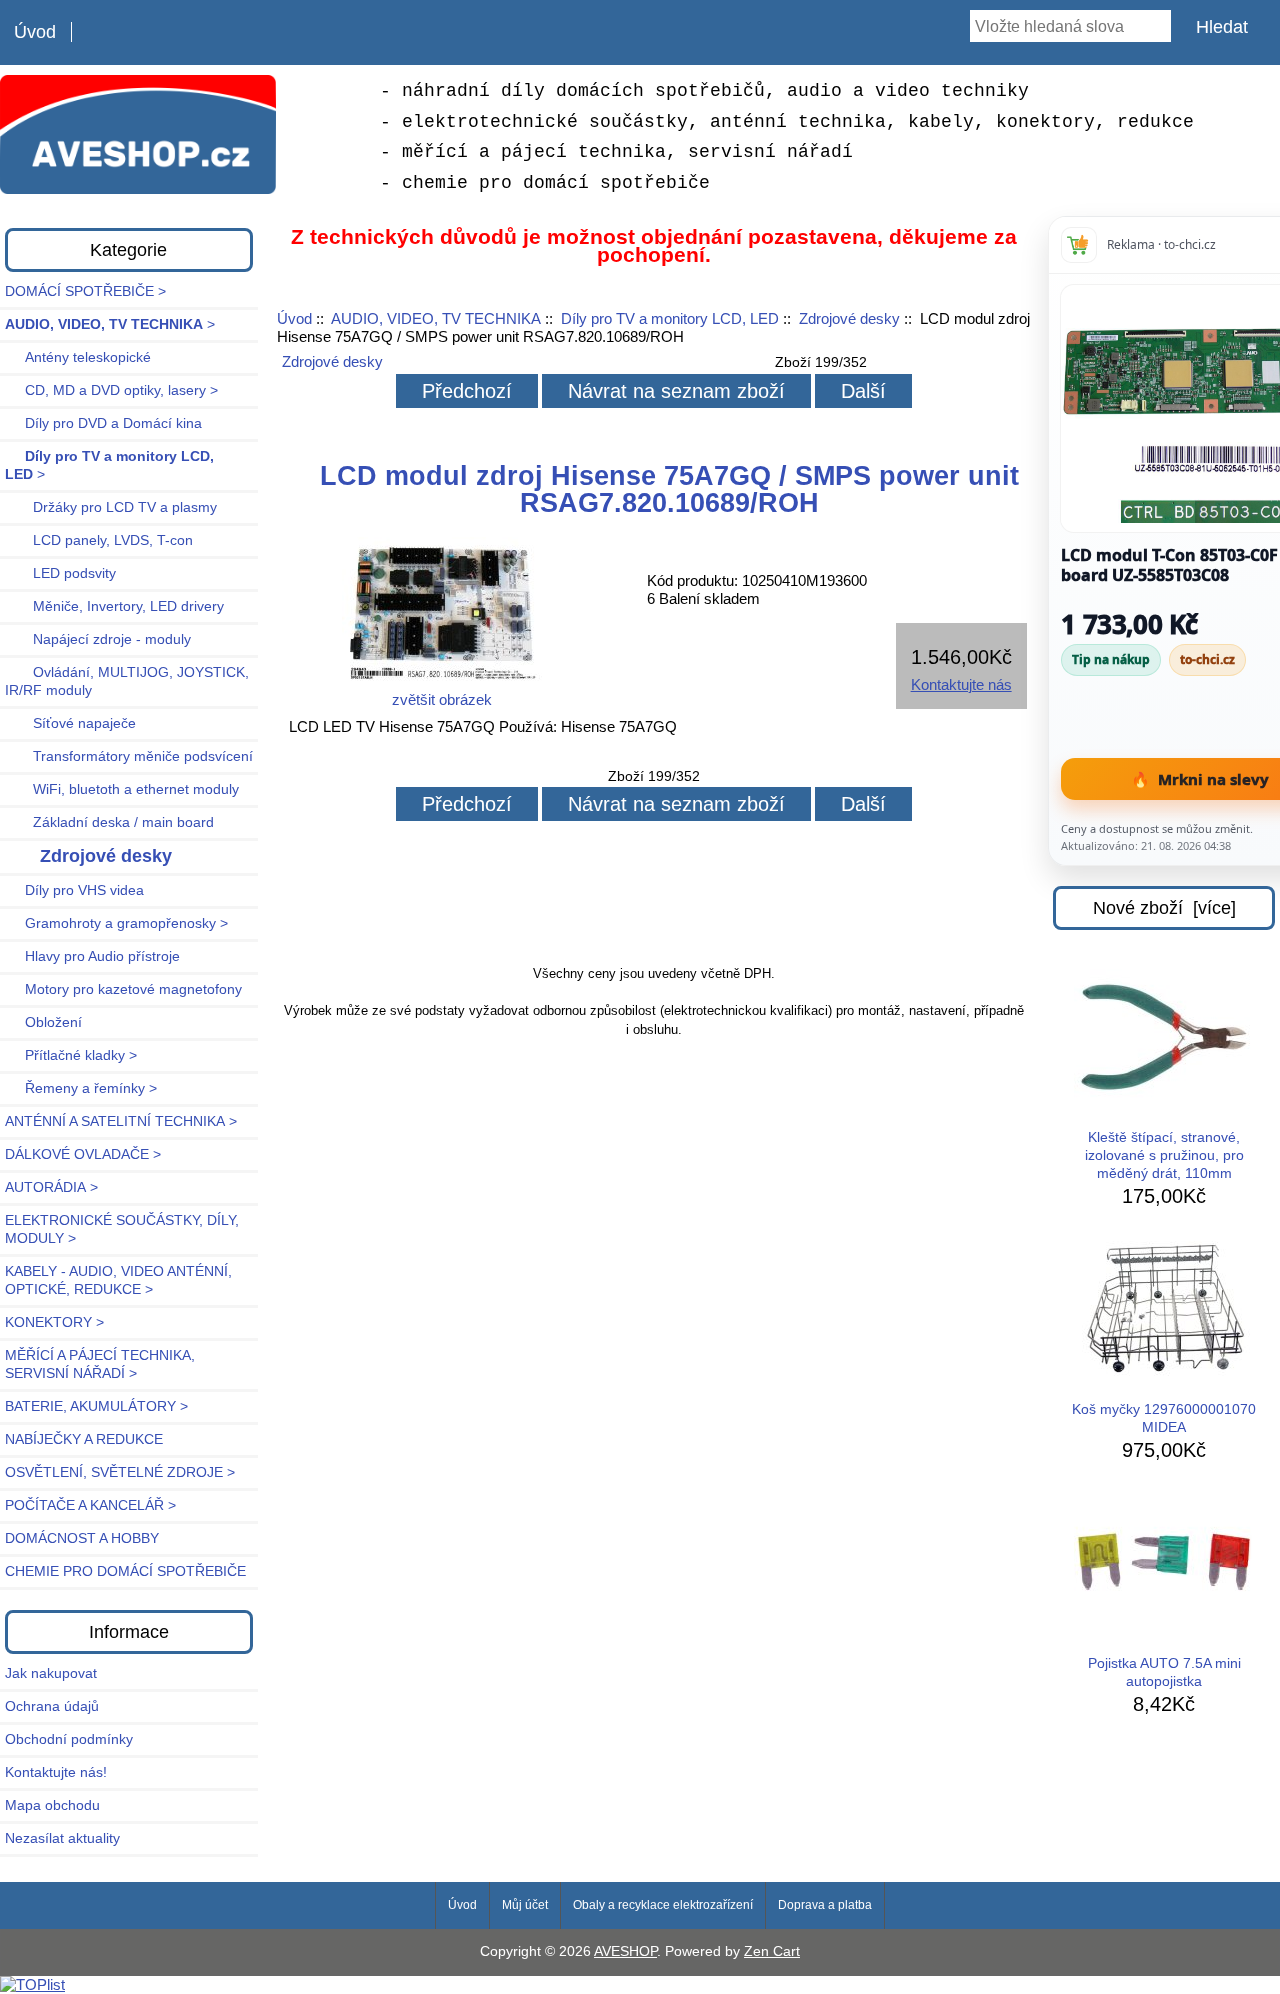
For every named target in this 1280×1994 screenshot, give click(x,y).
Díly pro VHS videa (74, 890)
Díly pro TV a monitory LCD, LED (670, 318)
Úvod (35, 32)
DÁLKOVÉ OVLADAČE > (83, 1154)
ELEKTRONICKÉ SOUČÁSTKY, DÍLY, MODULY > (122, 1229)
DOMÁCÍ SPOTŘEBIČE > (85, 291)
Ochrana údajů (52, 1706)
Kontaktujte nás (961, 684)
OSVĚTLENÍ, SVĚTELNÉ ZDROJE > (120, 1472)
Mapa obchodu (52, 1805)
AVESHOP (625, 1951)
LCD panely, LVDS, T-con (99, 540)
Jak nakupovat (51, 1673)
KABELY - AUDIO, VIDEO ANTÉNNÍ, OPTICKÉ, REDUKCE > (118, 1280)
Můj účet (525, 1905)
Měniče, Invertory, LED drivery (114, 606)
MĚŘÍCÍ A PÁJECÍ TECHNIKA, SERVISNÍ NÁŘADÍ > (100, 1364)
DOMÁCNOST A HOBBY (82, 1538)
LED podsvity (60, 573)
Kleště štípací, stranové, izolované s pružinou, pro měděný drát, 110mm (1164, 1155)
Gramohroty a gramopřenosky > (116, 923)
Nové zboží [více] (1164, 908)
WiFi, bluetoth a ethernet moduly (122, 789)
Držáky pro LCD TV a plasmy (111, 507)
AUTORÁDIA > (51, 1187)
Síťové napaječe (70, 723)
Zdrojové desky (849, 318)
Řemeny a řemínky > (81, 1088)
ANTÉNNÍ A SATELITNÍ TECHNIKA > (121, 1121)
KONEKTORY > (54, 1322)
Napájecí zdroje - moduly (98, 639)
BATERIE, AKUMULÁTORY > (96, 1406)
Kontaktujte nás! (56, 1772)
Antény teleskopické (78, 357)
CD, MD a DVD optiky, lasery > (111, 390)
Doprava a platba (825, 1905)
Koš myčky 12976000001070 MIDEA (1164, 1418)
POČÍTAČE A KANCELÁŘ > (90, 1505)
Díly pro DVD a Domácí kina (103, 423)
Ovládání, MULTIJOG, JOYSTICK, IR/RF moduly (127, 681)
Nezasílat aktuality (62, 1838)
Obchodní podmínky (69, 1739)
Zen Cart (772, 1951)
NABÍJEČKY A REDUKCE (84, 1439)
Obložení (43, 1022)
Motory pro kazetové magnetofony (123, 989)
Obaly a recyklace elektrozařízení (663, 1905)
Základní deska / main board (109, 822)
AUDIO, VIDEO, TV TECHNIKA (436, 318)
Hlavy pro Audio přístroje (92, 956)
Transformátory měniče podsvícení (129, 756)
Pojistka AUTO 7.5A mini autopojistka (1164, 1672)
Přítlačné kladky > (71, 1055)
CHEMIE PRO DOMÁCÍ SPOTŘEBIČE (125, 1571)
